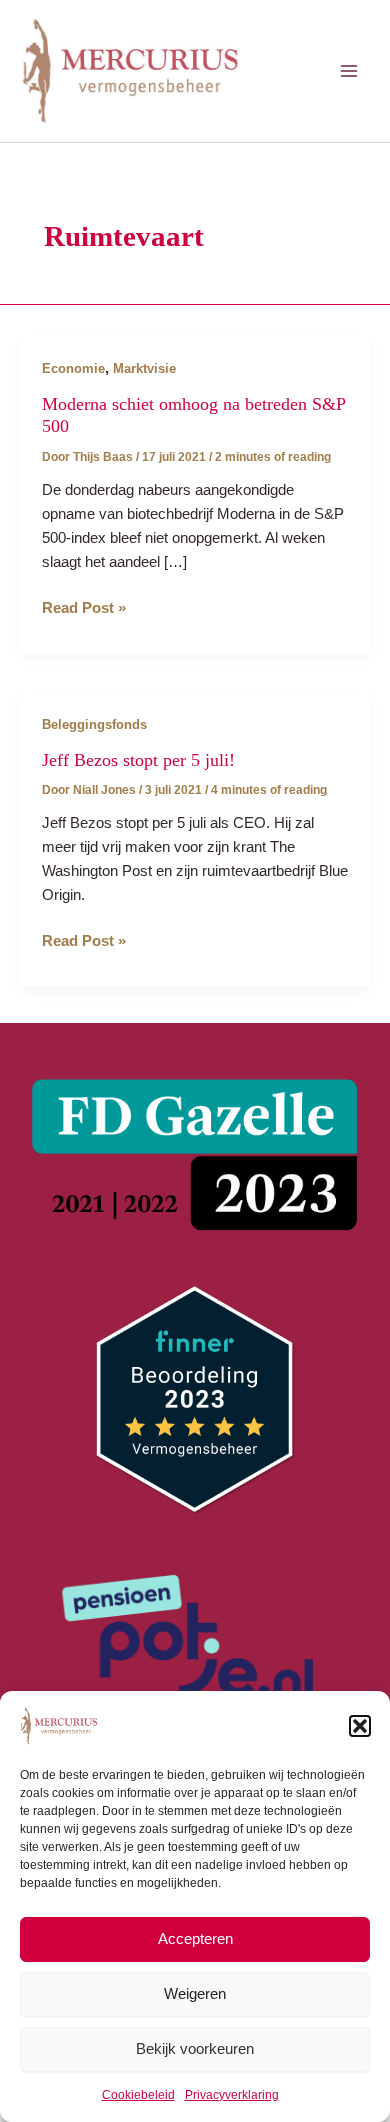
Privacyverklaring (232, 2095)
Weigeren (195, 1993)
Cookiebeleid (138, 2095)
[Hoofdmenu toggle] (349, 71)
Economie (73, 368)
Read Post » (84, 609)
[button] (360, 1726)
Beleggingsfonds (94, 724)
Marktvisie (144, 368)
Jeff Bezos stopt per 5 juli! (138, 760)
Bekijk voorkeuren (195, 2048)
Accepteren (195, 1938)
